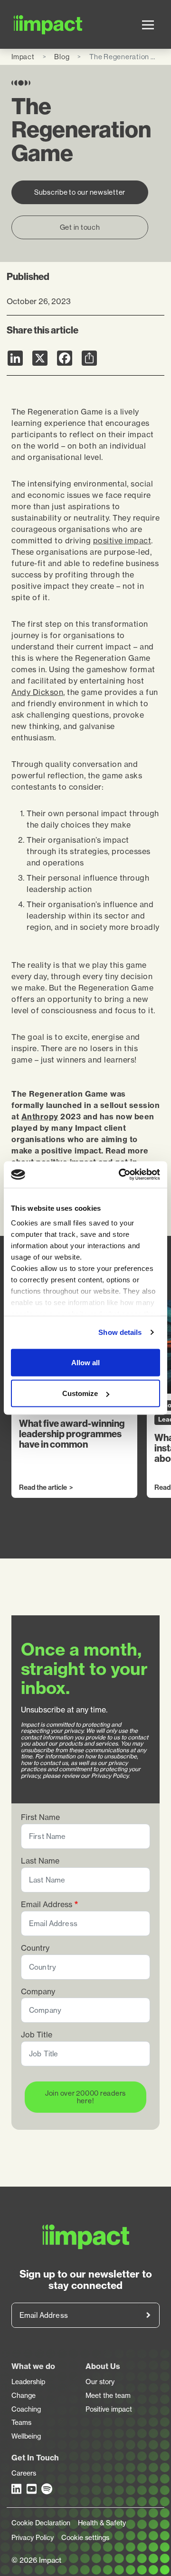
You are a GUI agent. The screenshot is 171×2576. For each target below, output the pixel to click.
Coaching (26, 2409)
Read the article (43, 1488)
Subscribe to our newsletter (80, 192)
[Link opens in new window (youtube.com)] (32, 2489)
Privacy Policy (33, 2538)
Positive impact (109, 2409)
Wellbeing (26, 2436)
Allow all (85, 1362)
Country (35, 1948)
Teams (21, 2423)
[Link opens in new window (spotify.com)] (47, 2489)
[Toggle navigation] (148, 25)
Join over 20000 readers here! (85, 2097)
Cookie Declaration (41, 2523)
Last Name (40, 1861)
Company (38, 1992)
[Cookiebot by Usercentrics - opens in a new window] (121, 1175)
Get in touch (80, 227)
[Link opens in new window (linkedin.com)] (17, 2489)
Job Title (37, 2035)
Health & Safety (102, 2523)
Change (24, 2396)
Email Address (47, 1905)
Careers (24, 2473)
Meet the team (108, 2396)
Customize (80, 1393)
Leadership (28, 2382)
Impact (23, 57)
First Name (40, 1817)
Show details (120, 1332)
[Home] (24, 24)
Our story (100, 2382)
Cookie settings (85, 2538)
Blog (62, 57)
